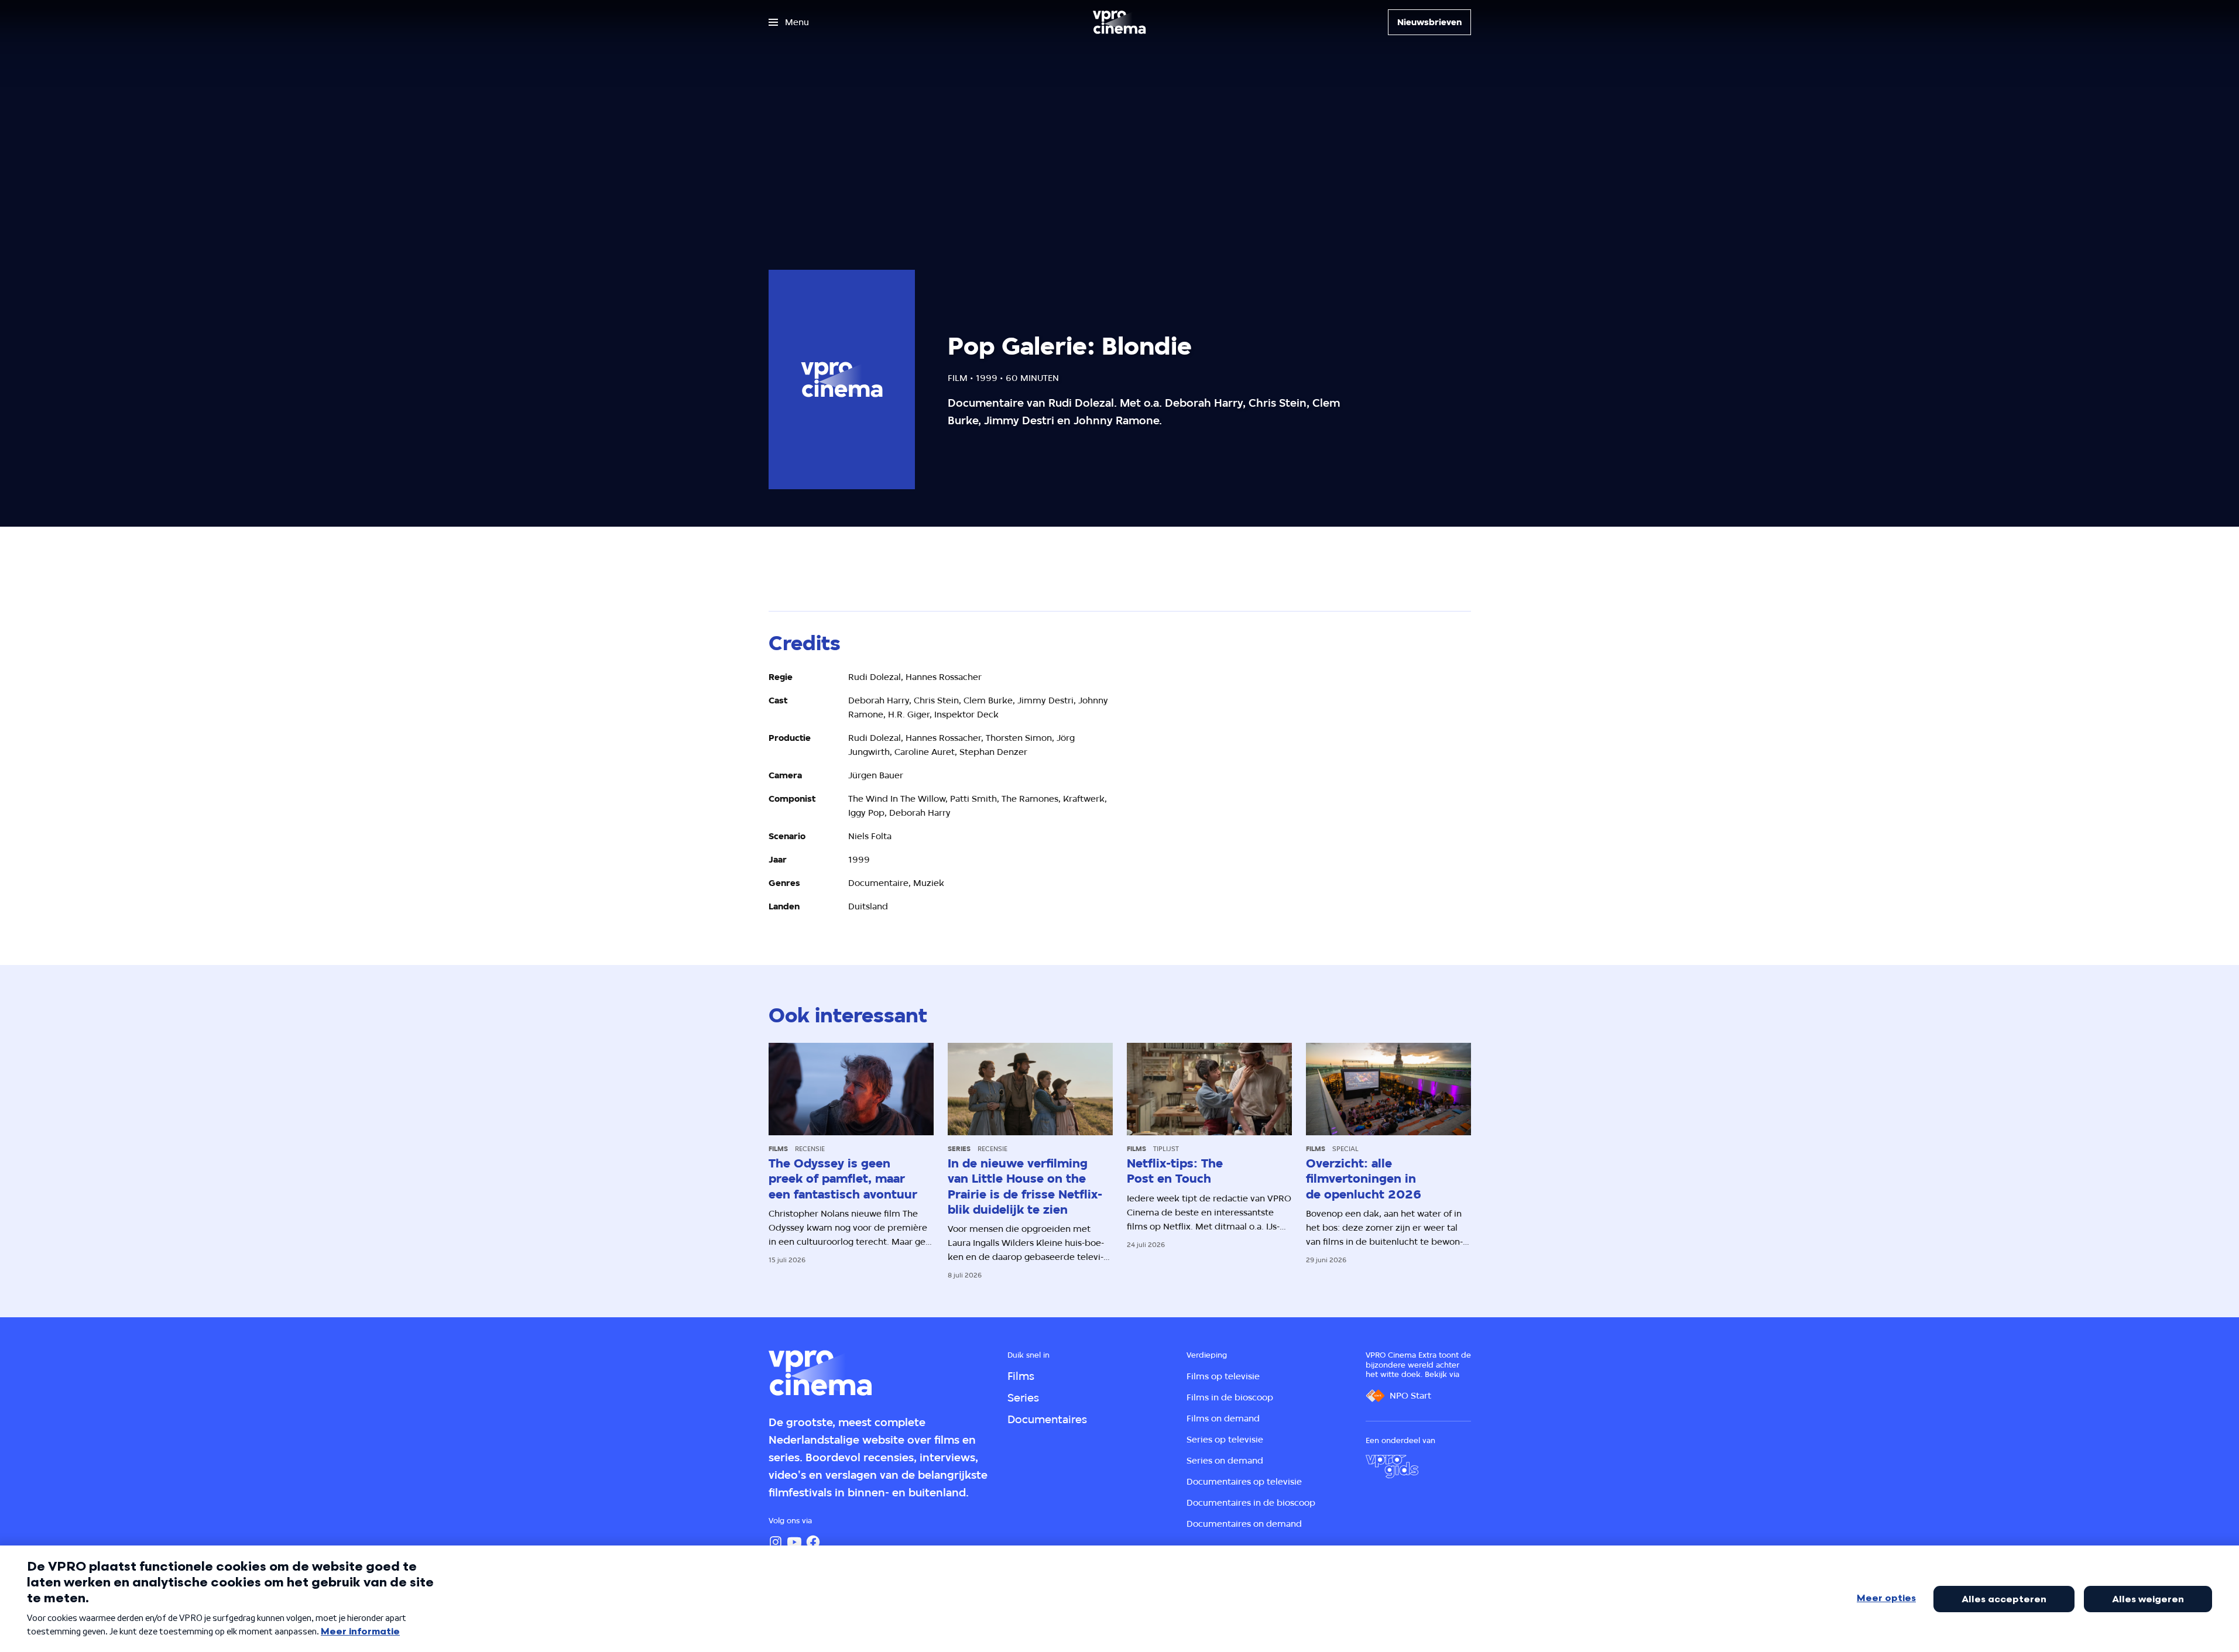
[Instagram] (776, 1542)
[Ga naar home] (1119, 22)
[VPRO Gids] (1392, 1466)
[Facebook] (813, 1542)
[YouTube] (794, 1542)
